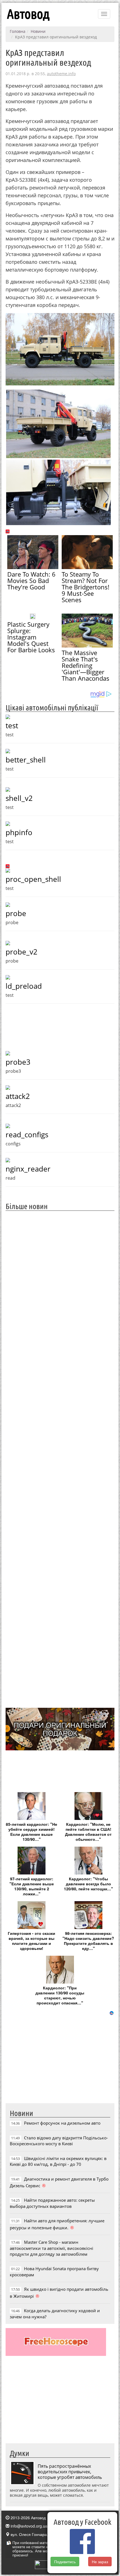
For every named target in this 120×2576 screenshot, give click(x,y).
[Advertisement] (60, 1459)
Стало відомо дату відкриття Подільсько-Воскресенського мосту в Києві (59, 2141)
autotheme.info (61, 74)
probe (16, 913)
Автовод (28, 14)
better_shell (26, 760)
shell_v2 (19, 798)
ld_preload (24, 986)
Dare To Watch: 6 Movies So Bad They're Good (31, 580)
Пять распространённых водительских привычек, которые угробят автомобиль (70, 2472)
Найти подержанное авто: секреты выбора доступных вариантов (52, 2203)
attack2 (18, 1096)
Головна (18, 31)
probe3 (18, 1062)
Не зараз (100, 2562)
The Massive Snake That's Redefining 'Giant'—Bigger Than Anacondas (86, 665)
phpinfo (19, 832)
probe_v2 (21, 952)
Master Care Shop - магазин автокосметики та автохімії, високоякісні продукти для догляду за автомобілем (51, 2248)
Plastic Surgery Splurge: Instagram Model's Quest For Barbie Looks (31, 637)
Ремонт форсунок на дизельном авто (62, 2123)
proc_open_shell (33, 879)
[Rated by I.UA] (47, 2564)
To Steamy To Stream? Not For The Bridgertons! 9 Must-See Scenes (86, 587)
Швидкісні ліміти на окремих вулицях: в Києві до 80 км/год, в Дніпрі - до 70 (58, 2161)
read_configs (27, 1135)
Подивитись (65, 2562)
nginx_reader (28, 1169)
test (12, 725)
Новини (38, 31)
